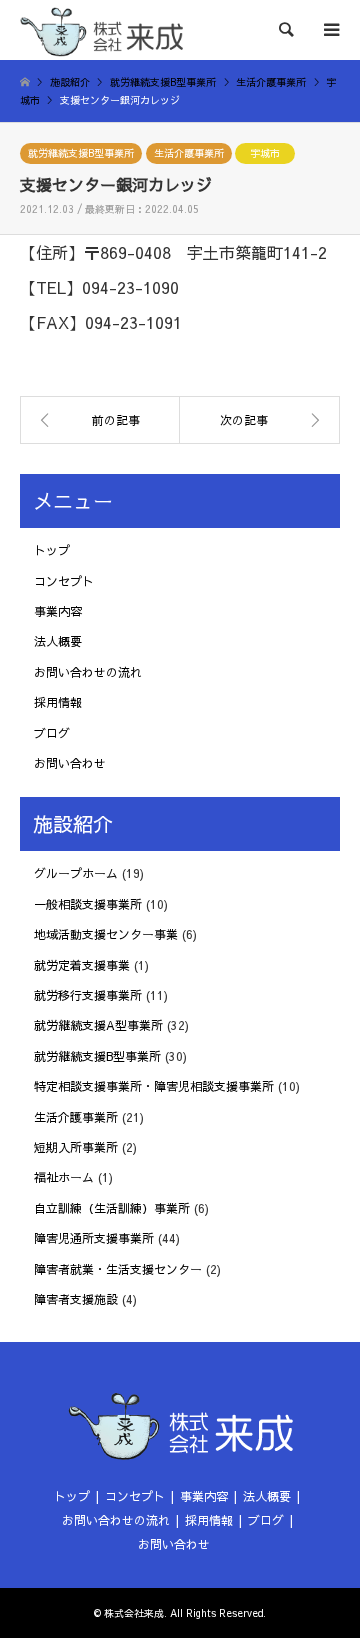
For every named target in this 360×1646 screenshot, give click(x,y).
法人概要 (58, 641)
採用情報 (58, 702)
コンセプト (64, 581)
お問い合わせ (70, 763)
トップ (52, 550)
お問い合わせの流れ (88, 672)
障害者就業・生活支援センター (118, 1269)
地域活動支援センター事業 (106, 934)
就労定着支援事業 (82, 965)
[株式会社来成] (101, 30)
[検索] (285, 30)
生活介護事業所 (189, 153)
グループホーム (76, 873)
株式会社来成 (134, 1613)
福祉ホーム (64, 1177)
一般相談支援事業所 (88, 904)
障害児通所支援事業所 (94, 1238)
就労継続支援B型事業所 (81, 153)
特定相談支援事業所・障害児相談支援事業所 (154, 1086)
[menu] (330, 30)
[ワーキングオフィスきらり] (260, 420)
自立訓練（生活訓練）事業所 (112, 1208)
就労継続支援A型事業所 (98, 1025)
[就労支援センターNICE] (100, 420)
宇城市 (265, 153)
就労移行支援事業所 (88, 995)
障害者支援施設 (76, 1299)
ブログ (52, 733)
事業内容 (58, 611)
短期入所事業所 (76, 1147)
